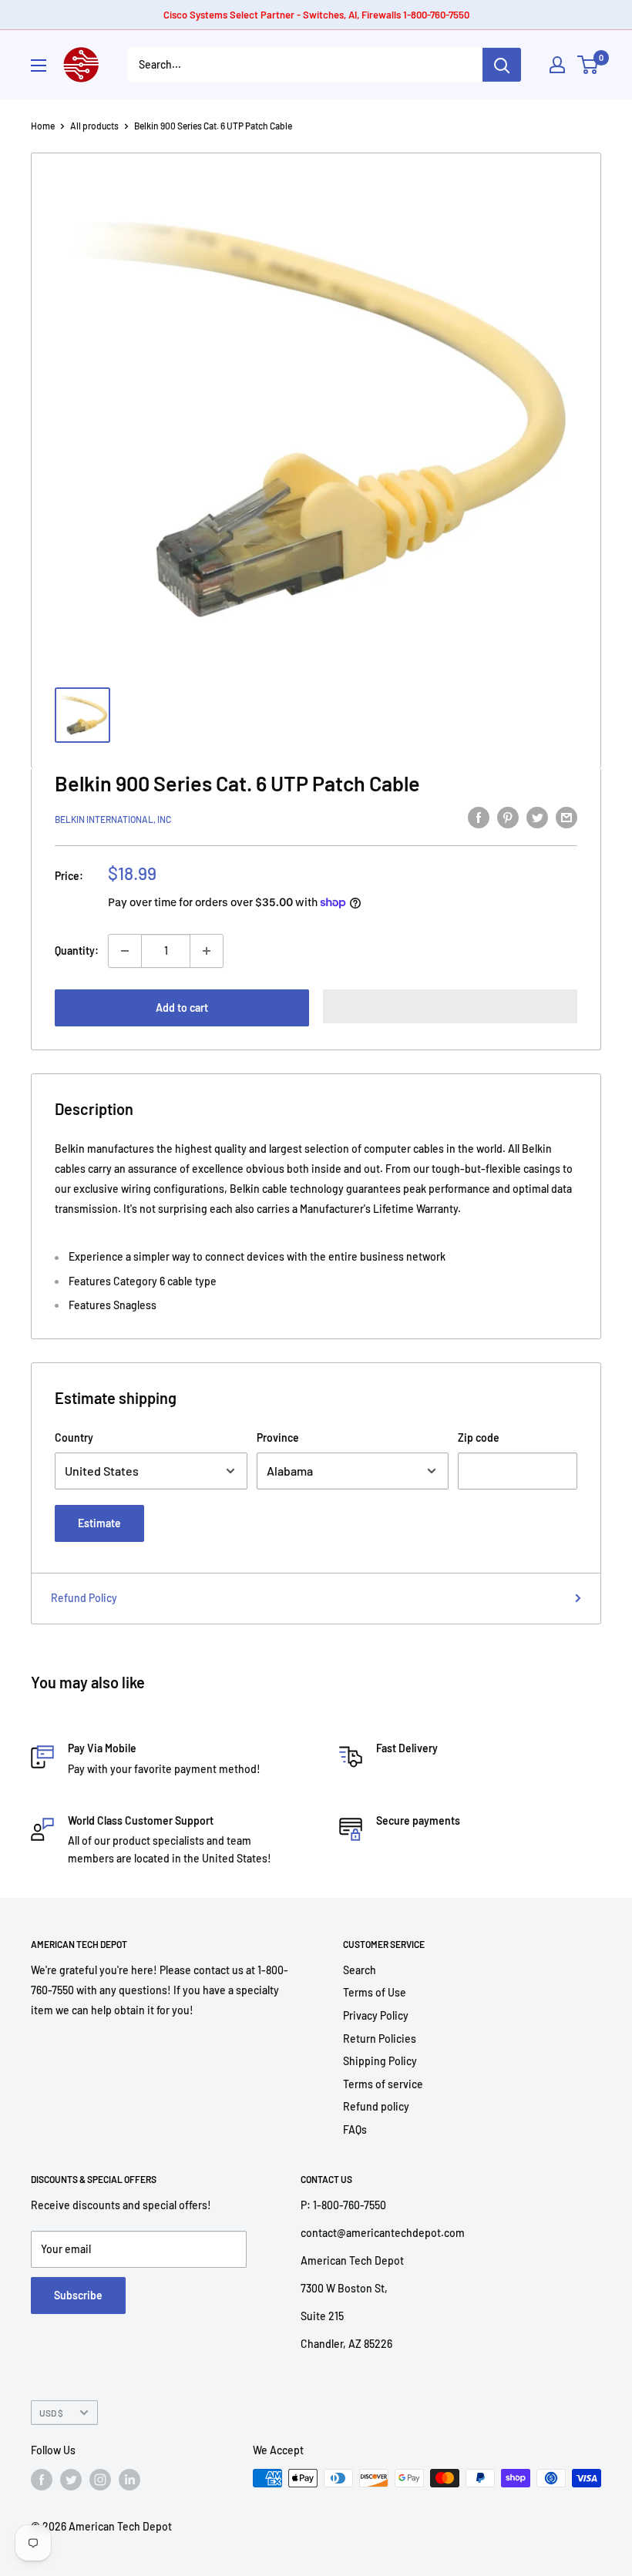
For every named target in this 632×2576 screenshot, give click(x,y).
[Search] (502, 65)
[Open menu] (39, 65)
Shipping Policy (380, 2061)
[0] (588, 65)
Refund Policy (84, 1598)
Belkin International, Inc (113, 819)
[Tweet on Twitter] (537, 817)
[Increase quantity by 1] (207, 951)
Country (74, 1437)
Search (360, 1970)
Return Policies (380, 2039)
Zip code (479, 1437)
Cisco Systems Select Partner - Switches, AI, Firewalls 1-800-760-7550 (316, 15)
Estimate (99, 1523)
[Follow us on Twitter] (71, 2480)
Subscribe (78, 2295)
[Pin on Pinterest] (508, 817)
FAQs (355, 2129)
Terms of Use (375, 1992)
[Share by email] (566, 817)
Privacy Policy (376, 2015)
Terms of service (383, 2084)
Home (43, 126)
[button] (450, 1006)
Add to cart (182, 1008)
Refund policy (376, 2106)
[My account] (557, 65)
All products (94, 126)
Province (278, 1437)
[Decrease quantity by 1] (125, 951)
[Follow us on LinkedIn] (129, 2480)
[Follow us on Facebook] (42, 2480)
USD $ (51, 2413)
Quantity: (77, 950)
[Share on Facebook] (479, 817)
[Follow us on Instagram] (100, 2480)
